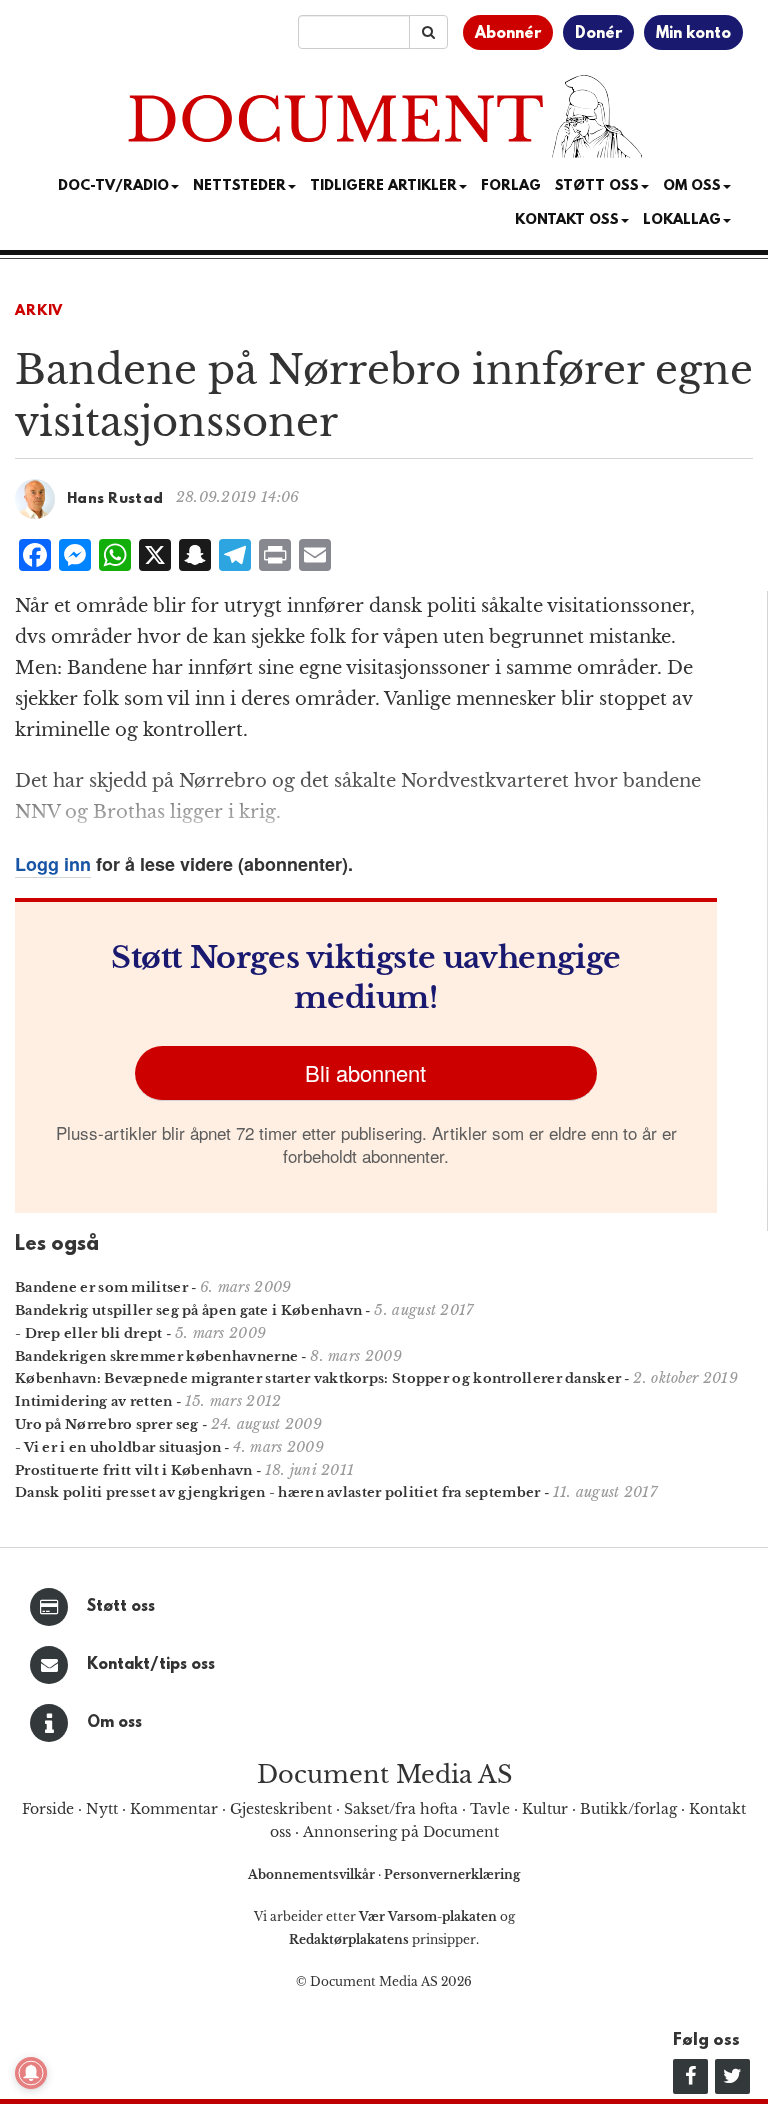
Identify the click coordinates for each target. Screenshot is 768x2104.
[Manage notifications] (31, 2073)
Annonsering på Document (401, 1832)
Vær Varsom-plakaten (428, 1916)
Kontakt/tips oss (151, 1665)
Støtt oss (121, 1607)
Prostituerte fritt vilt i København (134, 1470)
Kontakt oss (567, 220)
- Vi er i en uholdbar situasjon (118, 1447)
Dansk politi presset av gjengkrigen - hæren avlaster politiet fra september (278, 1492)
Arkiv (39, 311)
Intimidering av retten (94, 1401)
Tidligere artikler (383, 186)
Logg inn (53, 864)
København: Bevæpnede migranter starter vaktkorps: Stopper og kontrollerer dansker (318, 1378)
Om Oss (692, 186)
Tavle (490, 1809)
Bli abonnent (365, 1072)
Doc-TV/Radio (113, 186)
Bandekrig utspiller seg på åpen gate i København (188, 1310)
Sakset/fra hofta (401, 1809)
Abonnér (508, 34)
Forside (48, 1809)
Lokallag (682, 220)
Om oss (114, 1723)
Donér (598, 34)
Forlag (511, 186)
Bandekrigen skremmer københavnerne (156, 1356)
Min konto (693, 34)
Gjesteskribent (281, 1809)
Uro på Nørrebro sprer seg (107, 1424)
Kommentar (174, 1809)
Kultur (545, 1809)
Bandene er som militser (101, 1287)
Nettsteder (239, 186)
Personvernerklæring (452, 1874)
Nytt (102, 1809)
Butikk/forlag (628, 1809)
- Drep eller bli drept (89, 1333)
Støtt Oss (597, 186)
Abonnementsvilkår (313, 1874)
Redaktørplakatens (349, 1939)
